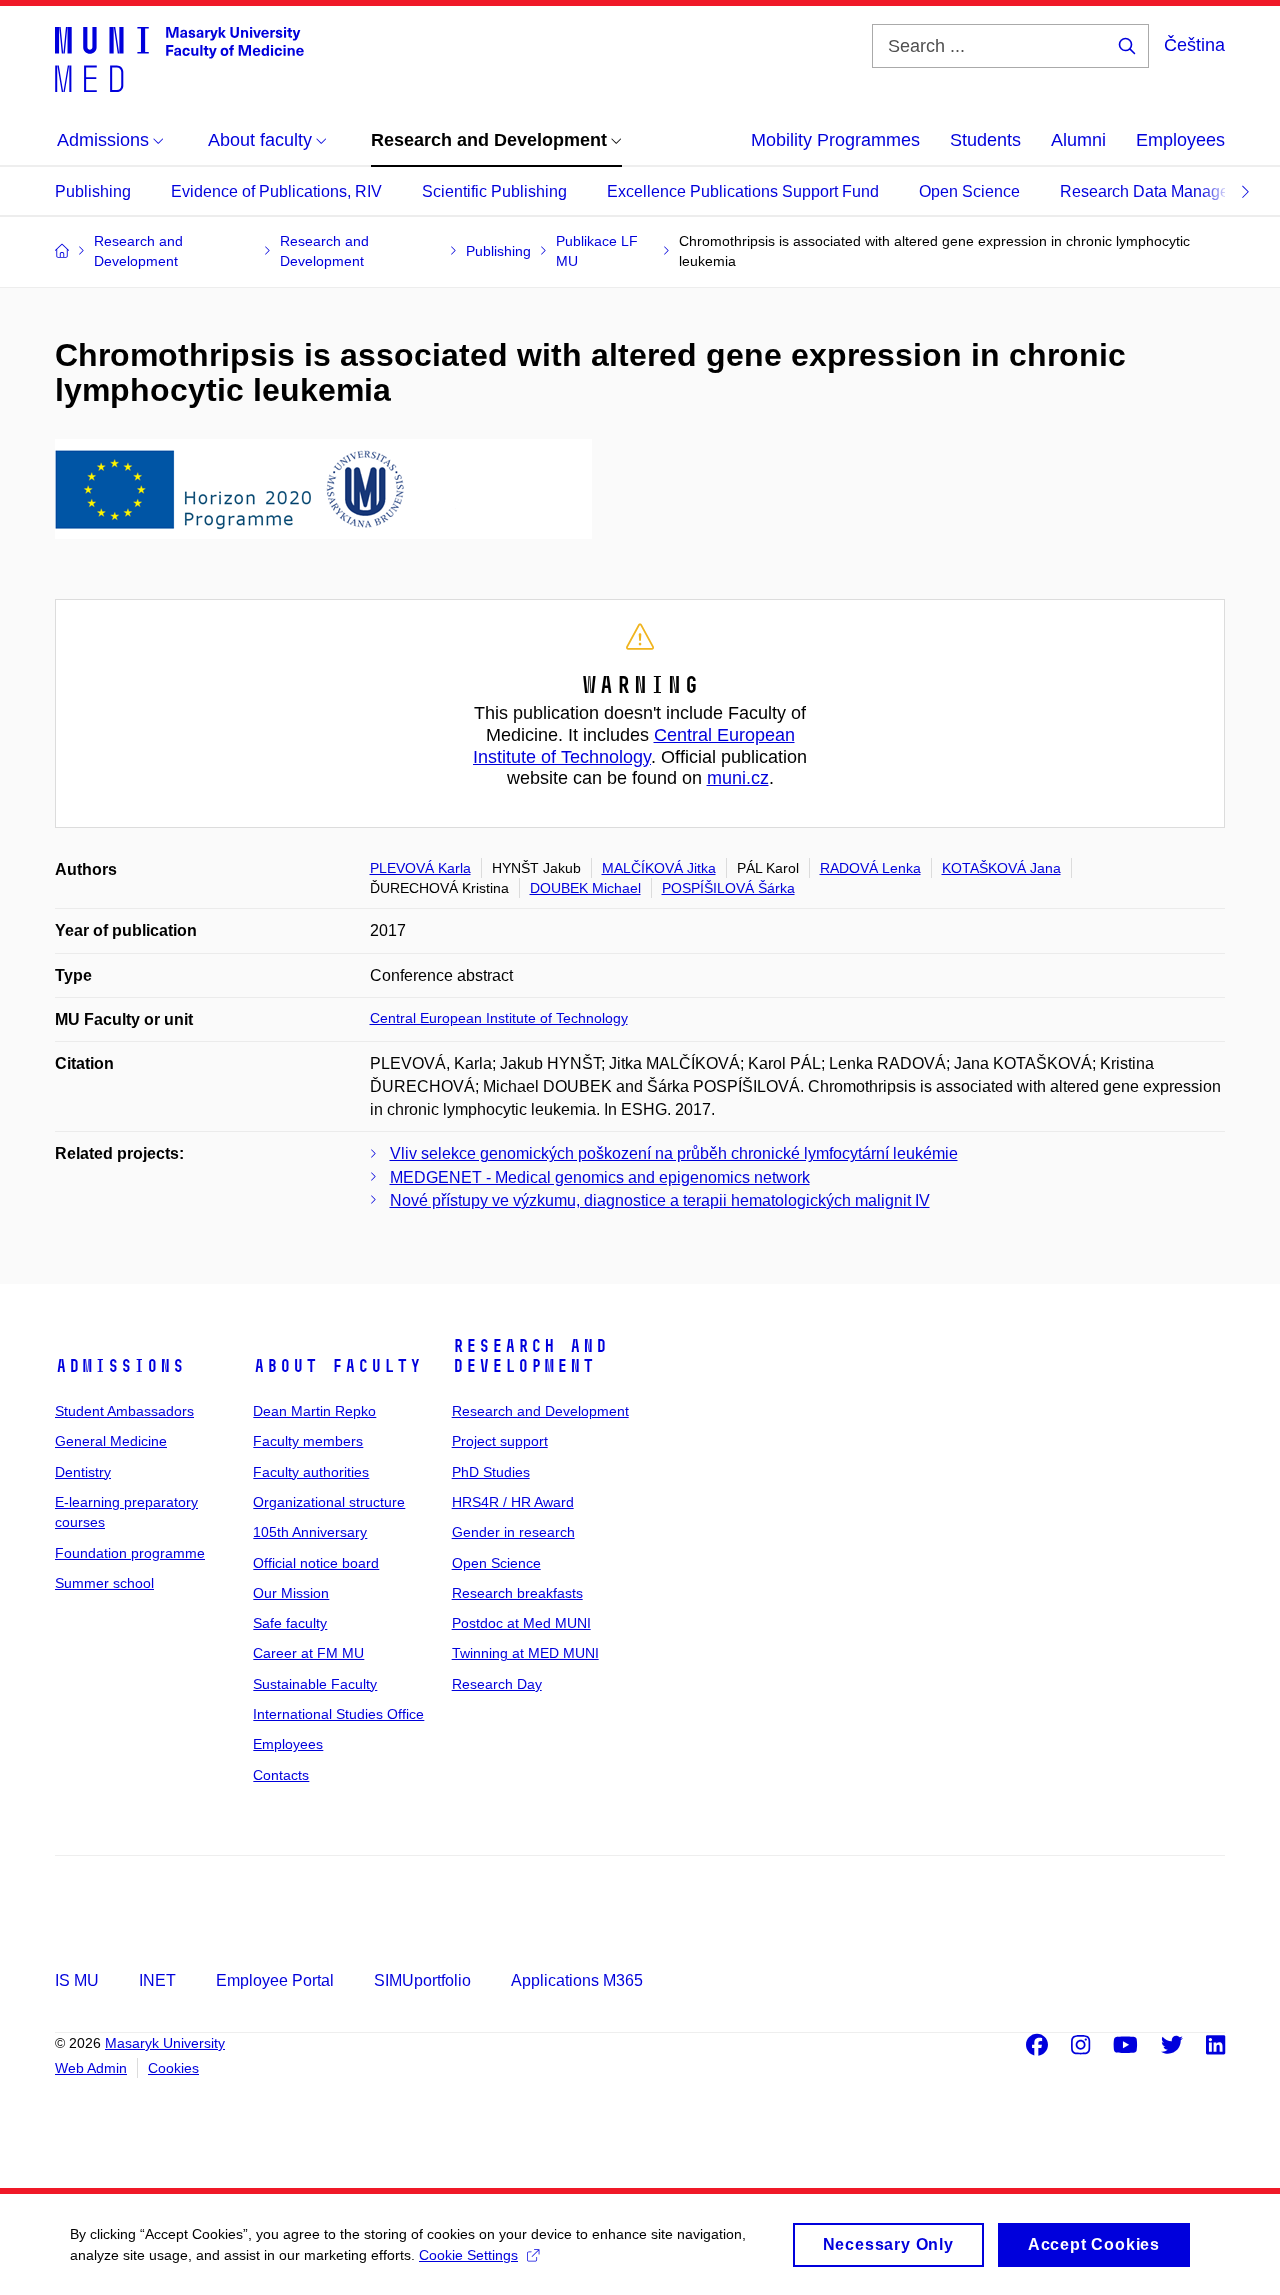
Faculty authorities (311, 1472)
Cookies (173, 2068)
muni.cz (738, 778)
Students (985, 140)
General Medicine (111, 1441)
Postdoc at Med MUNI (521, 1623)
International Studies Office (338, 1714)
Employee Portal (275, 1980)
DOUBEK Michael (585, 888)
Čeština (1194, 45)
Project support (500, 1441)
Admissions (120, 1366)
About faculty (337, 1366)
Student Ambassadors (124, 1411)
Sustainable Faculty (315, 1684)
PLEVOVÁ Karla (420, 868)
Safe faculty (290, 1623)
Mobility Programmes (835, 140)
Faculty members (308, 1441)
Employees (1180, 140)
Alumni (1078, 140)
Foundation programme (130, 1553)
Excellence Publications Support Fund (743, 191)
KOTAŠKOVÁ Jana (1001, 868)
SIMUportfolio (422, 1980)
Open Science (969, 191)
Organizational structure (329, 1502)
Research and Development (530, 1356)
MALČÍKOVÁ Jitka (659, 868)
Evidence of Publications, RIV (276, 191)
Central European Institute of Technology (634, 746)
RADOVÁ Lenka (870, 868)
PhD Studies (491, 1472)
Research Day (497, 1684)
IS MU (77, 1980)
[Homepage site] (179, 58)
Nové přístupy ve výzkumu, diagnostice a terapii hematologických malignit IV (660, 1200)
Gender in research (513, 1532)
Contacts (281, 1775)
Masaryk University (165, 2043)
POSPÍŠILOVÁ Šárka (728, 888)
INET (157, 1980)
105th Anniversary (310, 1532)
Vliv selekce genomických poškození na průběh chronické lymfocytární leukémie (674, 1153)
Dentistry (83, 1472)
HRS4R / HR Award (513, 1502)
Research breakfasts (517, 1593)
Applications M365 (577, 1980)
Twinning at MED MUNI (525, 1653)
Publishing (93, 191)
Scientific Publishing (494, 191)
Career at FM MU (308, 1653)
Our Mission (291, 1593)
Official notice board (316, 1563)
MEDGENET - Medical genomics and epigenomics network (600, 1177)
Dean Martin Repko (314, 1411)
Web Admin (91, 2068)
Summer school (104, 1583)
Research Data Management (1162, 191)
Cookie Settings (468, 2255)
